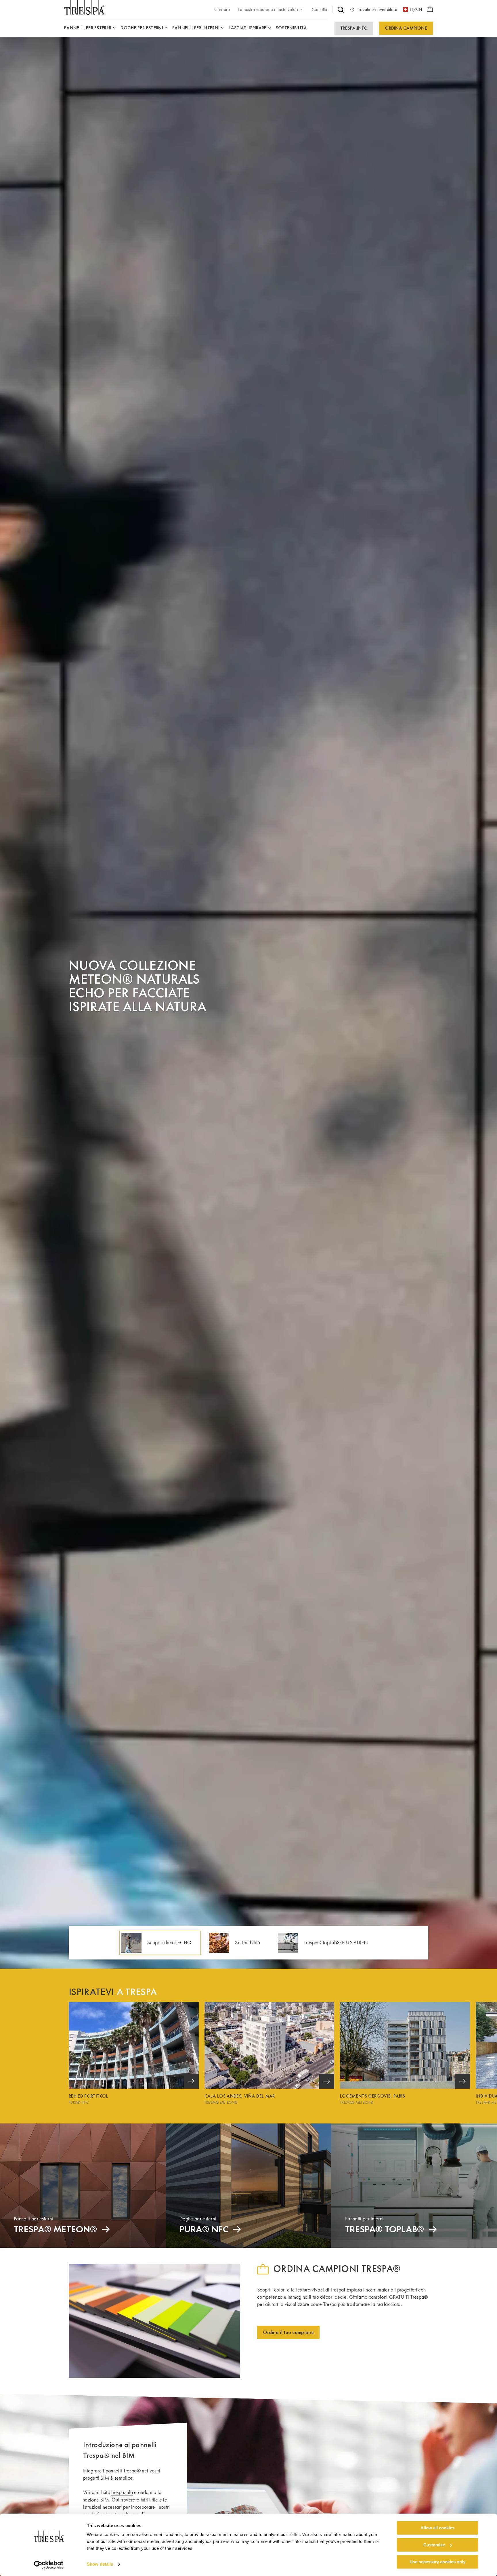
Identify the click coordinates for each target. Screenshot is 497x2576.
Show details (100, 2564)
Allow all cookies (437, 2528)
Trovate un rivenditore (377, 9)
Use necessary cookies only (437, 2562)
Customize (434, 2545)
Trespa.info (354, 28)
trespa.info (122, 2492)
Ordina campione (406, 28)
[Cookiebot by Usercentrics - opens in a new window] (49, 2565)
